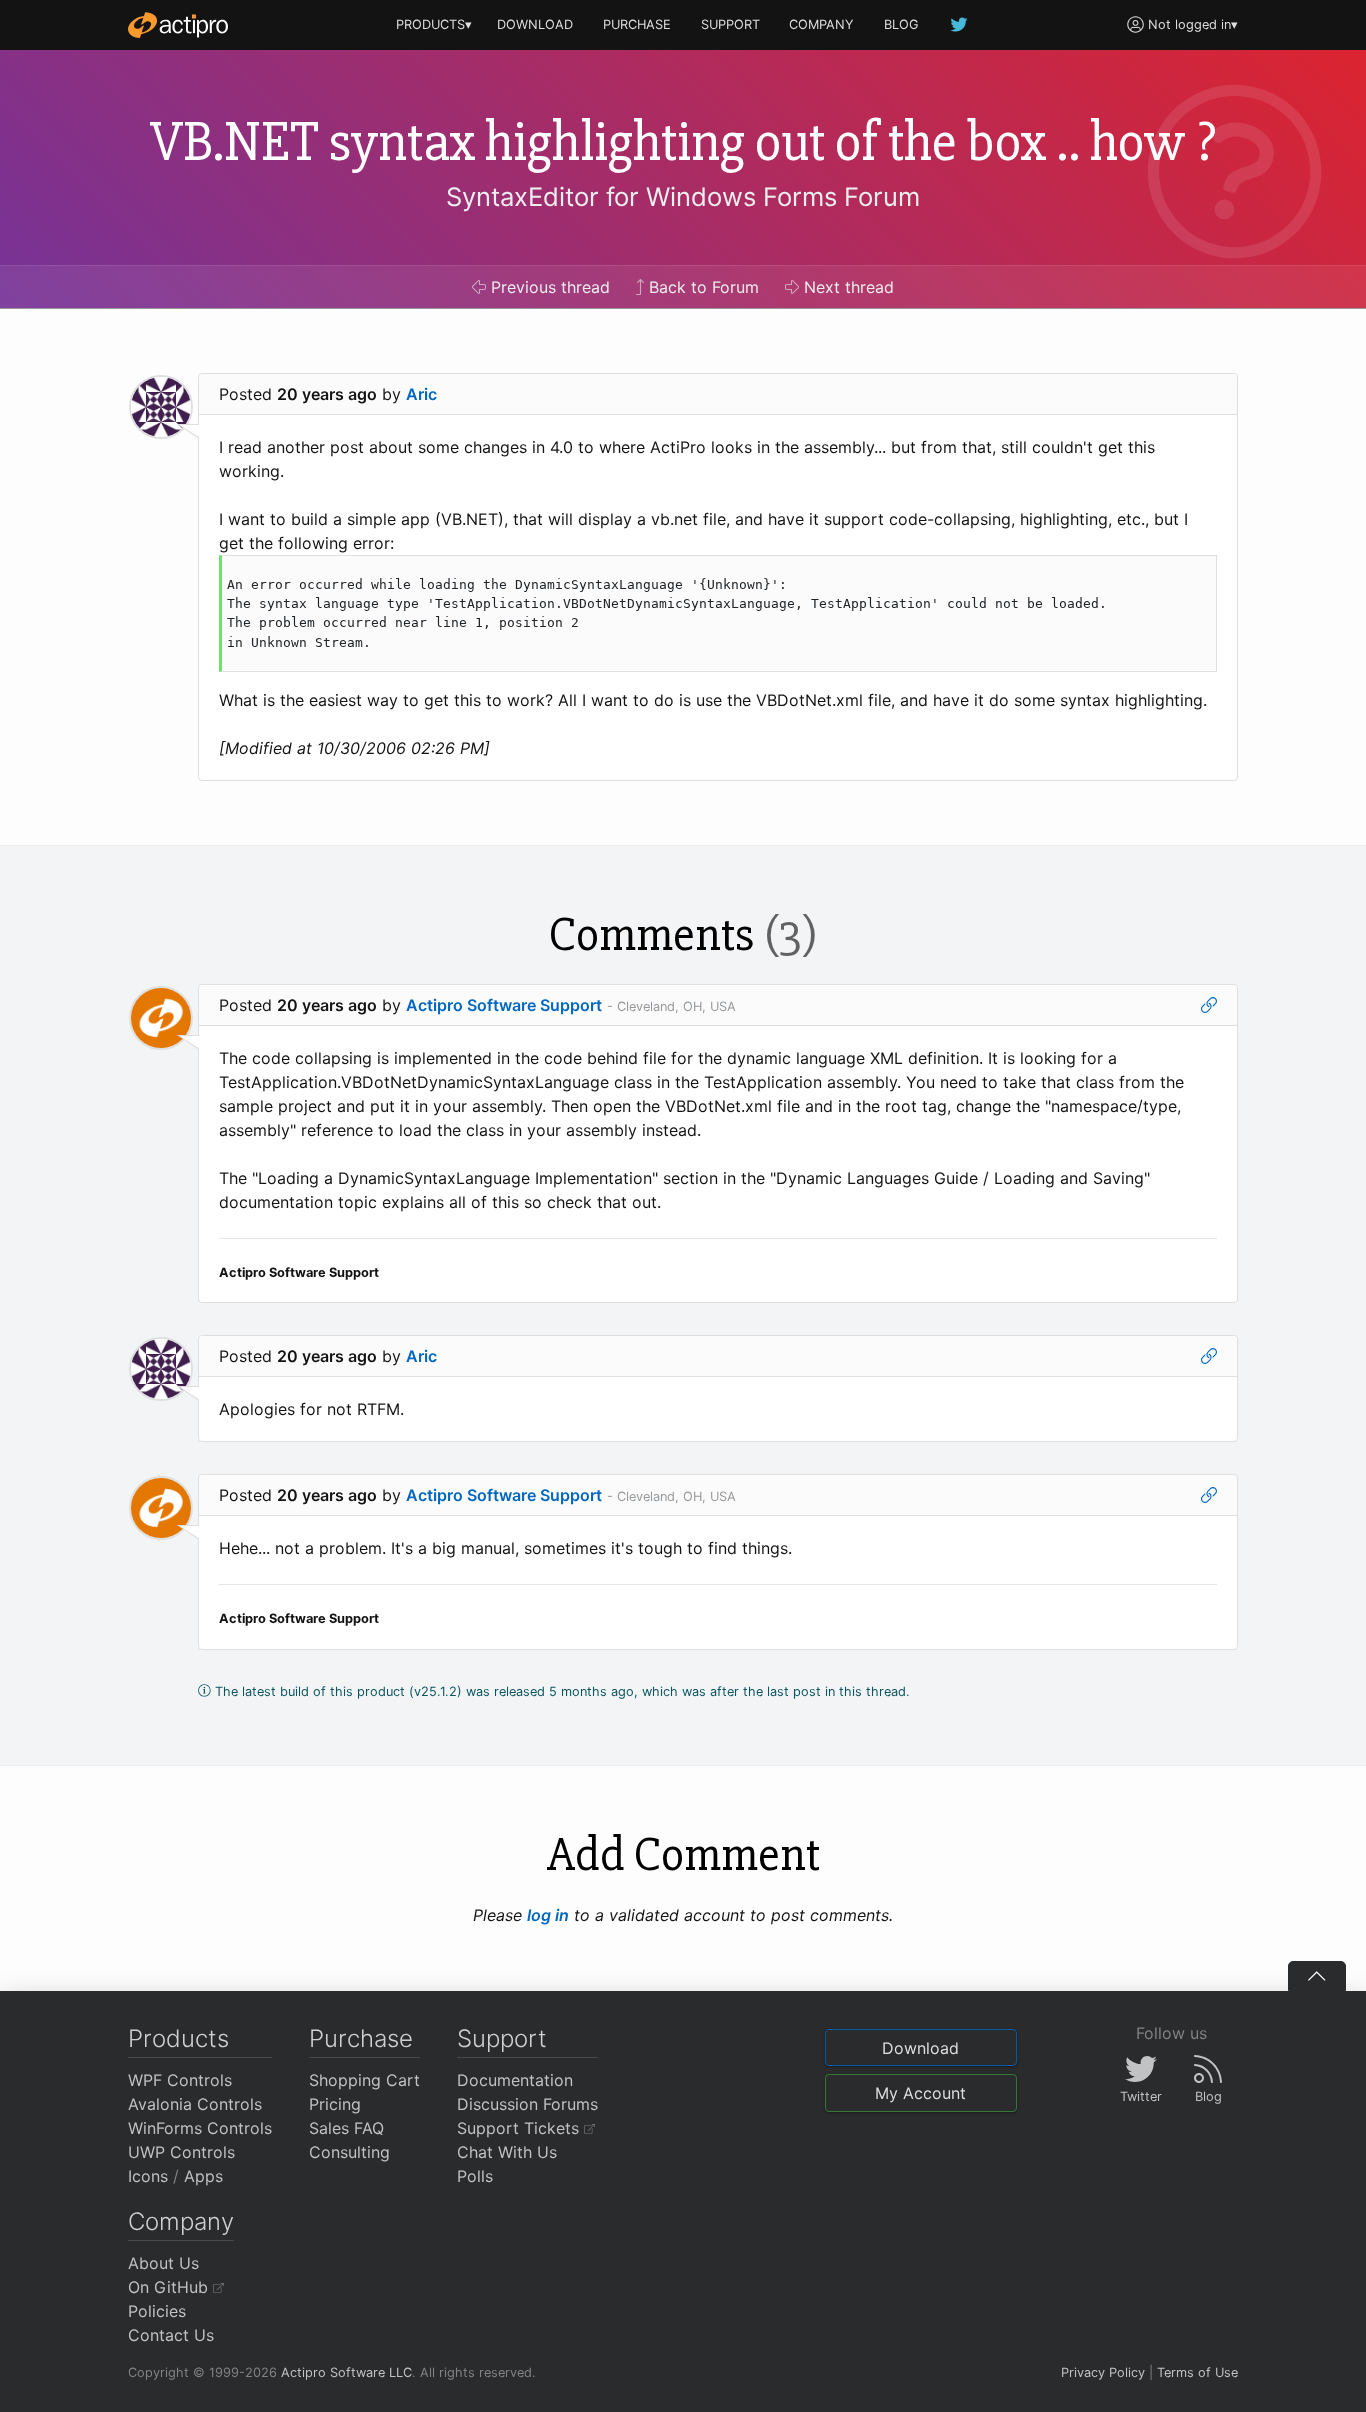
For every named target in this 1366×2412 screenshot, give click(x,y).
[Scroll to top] (1317, 1976)
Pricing (335, 2104)
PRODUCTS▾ (434, 24)
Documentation (515, 2080)
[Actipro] (178, 25)
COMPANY (821, 24)
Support (502, 2038)
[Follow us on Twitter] (960, 24)
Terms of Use (1197, 2372)
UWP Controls (181, 2152)
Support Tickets (520, 2128)
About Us (163, 2263)
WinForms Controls (200, 2128)
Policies (157, 2311)
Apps (203, 2176)
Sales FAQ (346, 2128)
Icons (148, 2176)
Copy (1191, 573)
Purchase (361, 2038)
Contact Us (171, 2335)
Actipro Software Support (504, 1005)
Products (178, 2038)
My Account (920, 2093)
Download (920, 2048)
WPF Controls (180, 2080)
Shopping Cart (364, 2080)
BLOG (901, 24)
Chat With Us (507, 2152)
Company (181, 2221)
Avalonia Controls (195, 2104)
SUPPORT (730, 24)
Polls (475, 2176)
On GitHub (170, 2287)
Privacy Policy (1103, 2372)
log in (548, 1915)
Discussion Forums (527, 2104)
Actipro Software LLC (346, 2372)
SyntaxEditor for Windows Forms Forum (683, 196)
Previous (548, 287)
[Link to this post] (1209, 1005)
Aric (421, 394)
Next (846, 287)
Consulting (349, 2152)
